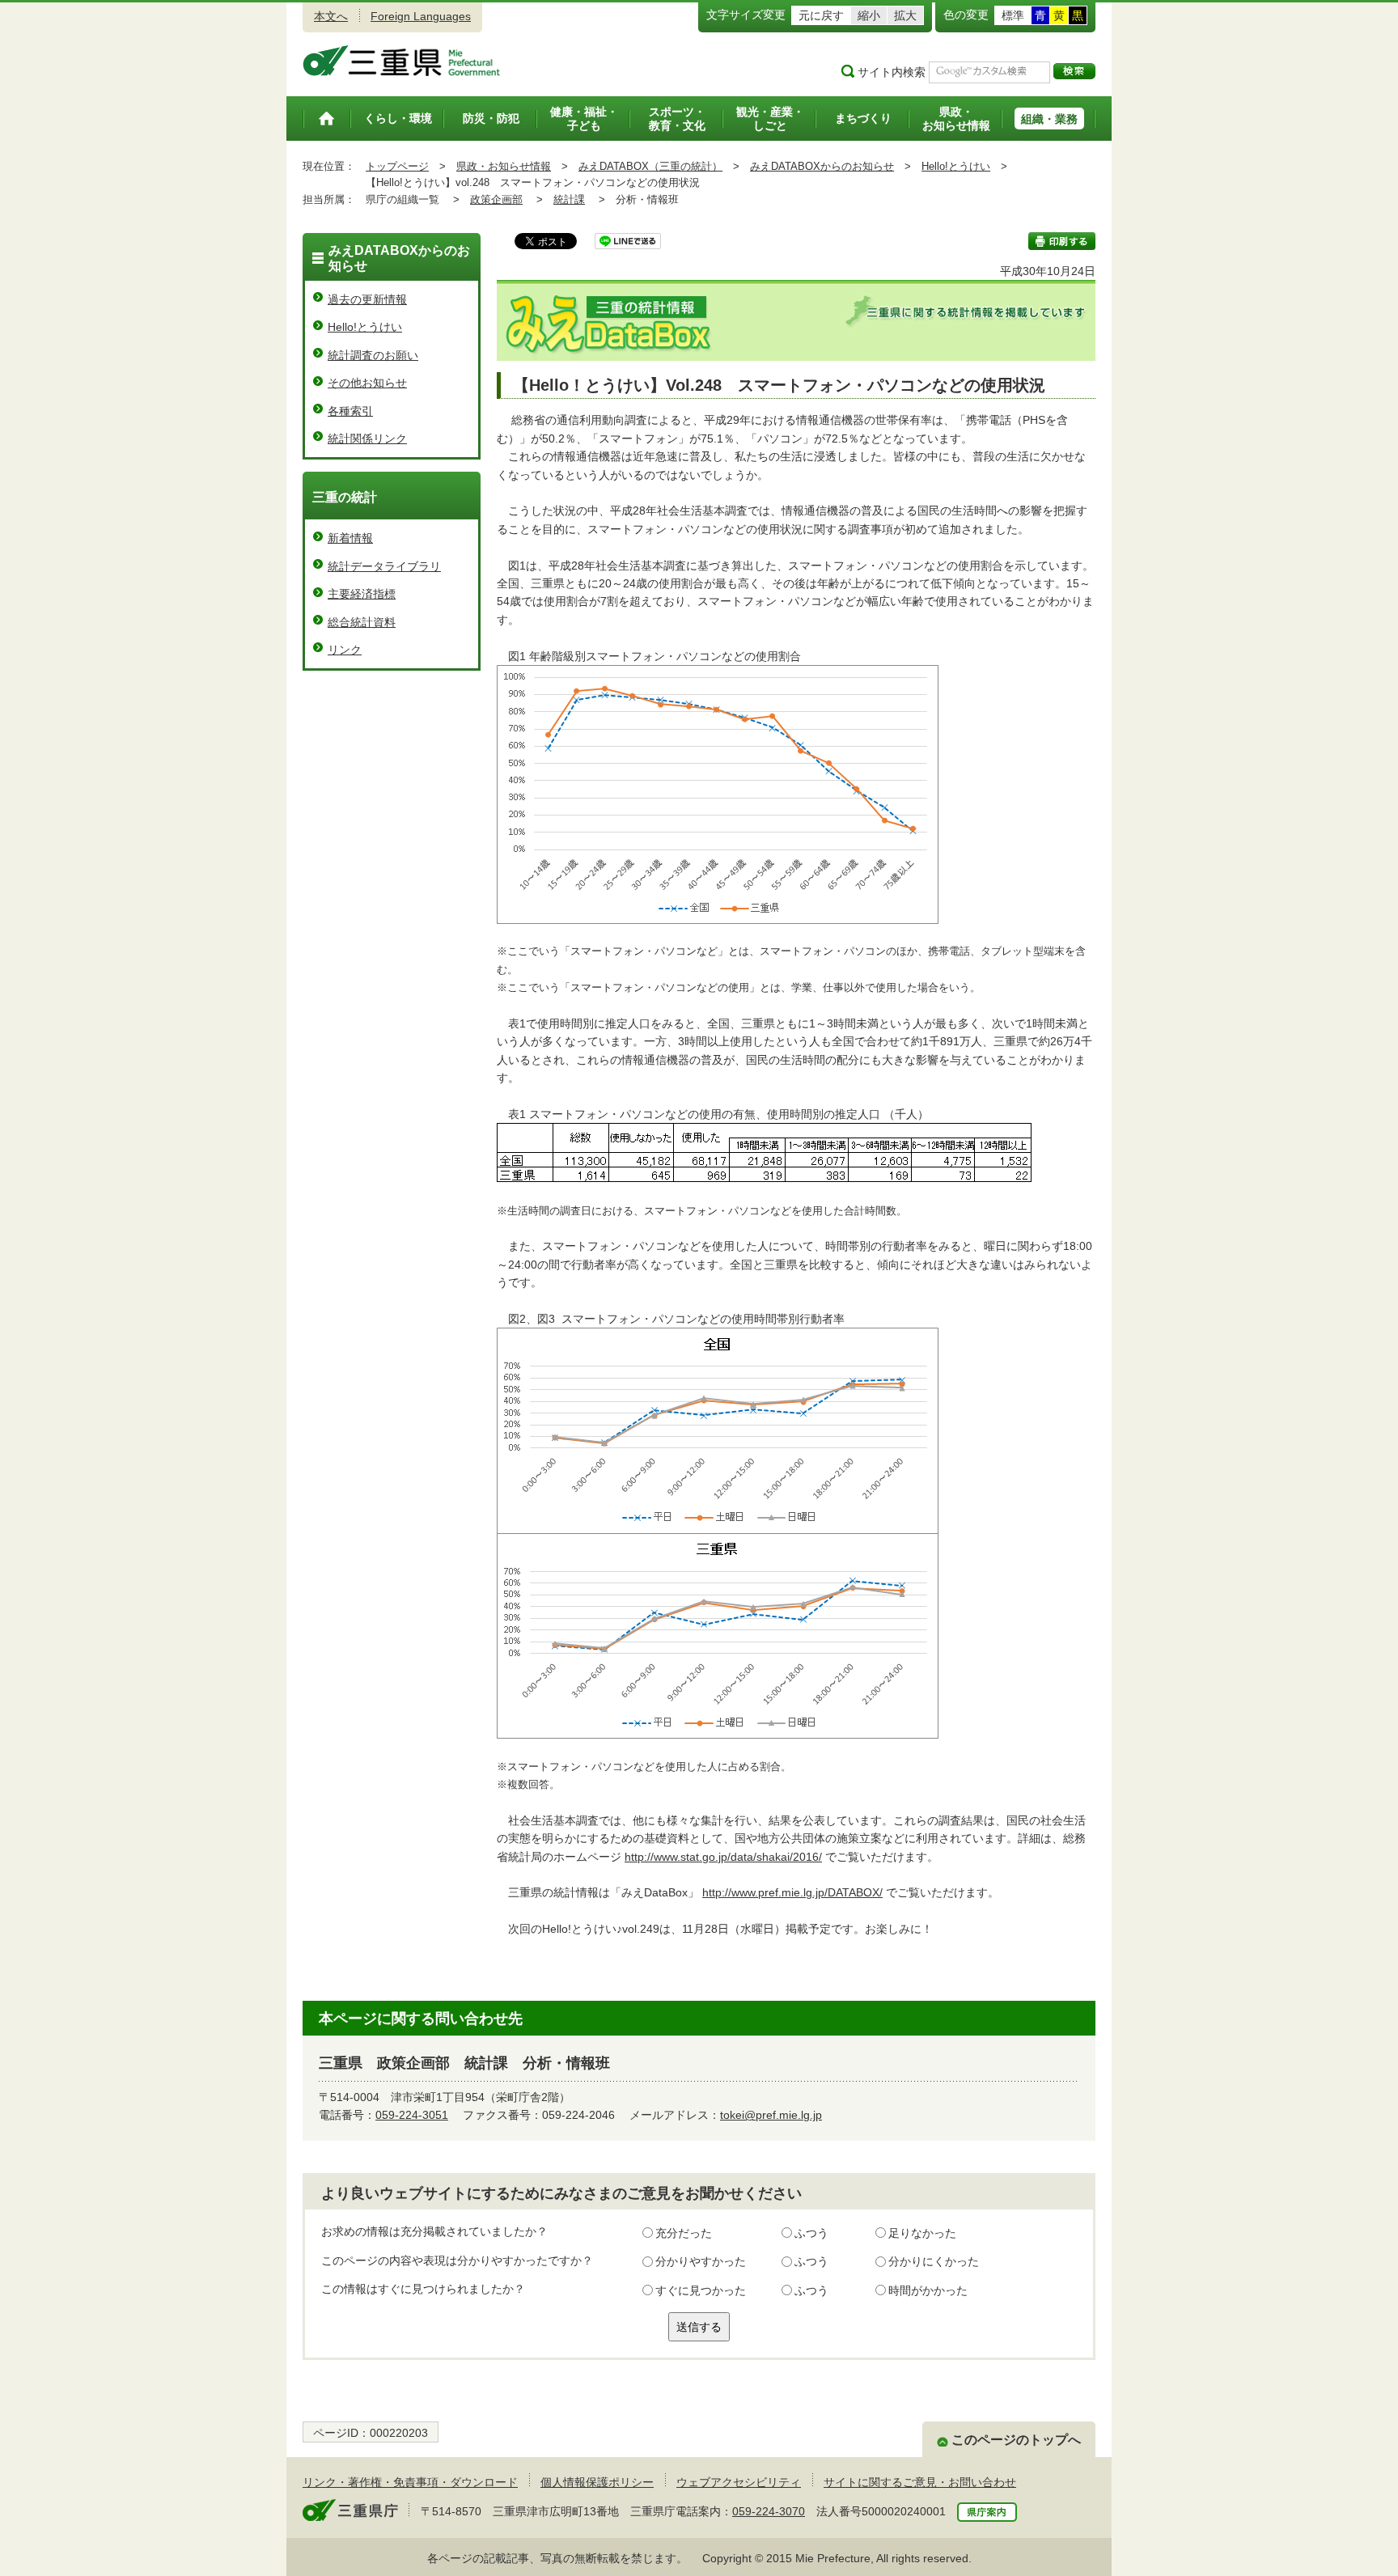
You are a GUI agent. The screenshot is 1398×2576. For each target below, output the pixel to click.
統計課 (569, 199)
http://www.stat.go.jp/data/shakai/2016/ (723, 1857)
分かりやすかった (701, 2261)
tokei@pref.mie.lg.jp (771, 2115)
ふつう (811, 2233)
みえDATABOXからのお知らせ (822, 166)
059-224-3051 (412, 2115)
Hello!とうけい (956, 166)
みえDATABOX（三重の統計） (650, 166)
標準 (1013, 15)
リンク (345, 650)
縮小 (869, 15)
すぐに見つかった (701, 2290)
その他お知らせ (367, 383)
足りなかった (922, 2233)
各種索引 (350, 411)
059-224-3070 (769, 2511)
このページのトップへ (1016, 2440)
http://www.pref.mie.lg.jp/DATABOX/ (792, 1892)
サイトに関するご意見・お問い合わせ (920, 2482)
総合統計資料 (362, 622)
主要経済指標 (362, 594)
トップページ (397, 166)
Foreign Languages (421, 16)
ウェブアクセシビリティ (739, 2482)
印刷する (1062, 241)
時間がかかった (928, 2290)
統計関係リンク (367, 439)
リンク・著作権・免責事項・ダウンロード (410, 2482)
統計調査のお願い (373, 355)
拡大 (905, 15)
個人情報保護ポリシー (597, 2482)
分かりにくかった (934, 2261)
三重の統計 (345, 497)
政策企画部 (496, 199)
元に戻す (821, 15)
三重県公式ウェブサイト (402, 61)
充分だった (684, 2233)
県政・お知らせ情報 (504, 166)
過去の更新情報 (367, 299)
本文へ (331, 16)
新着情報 (350, 538)
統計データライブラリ (384, 566)
